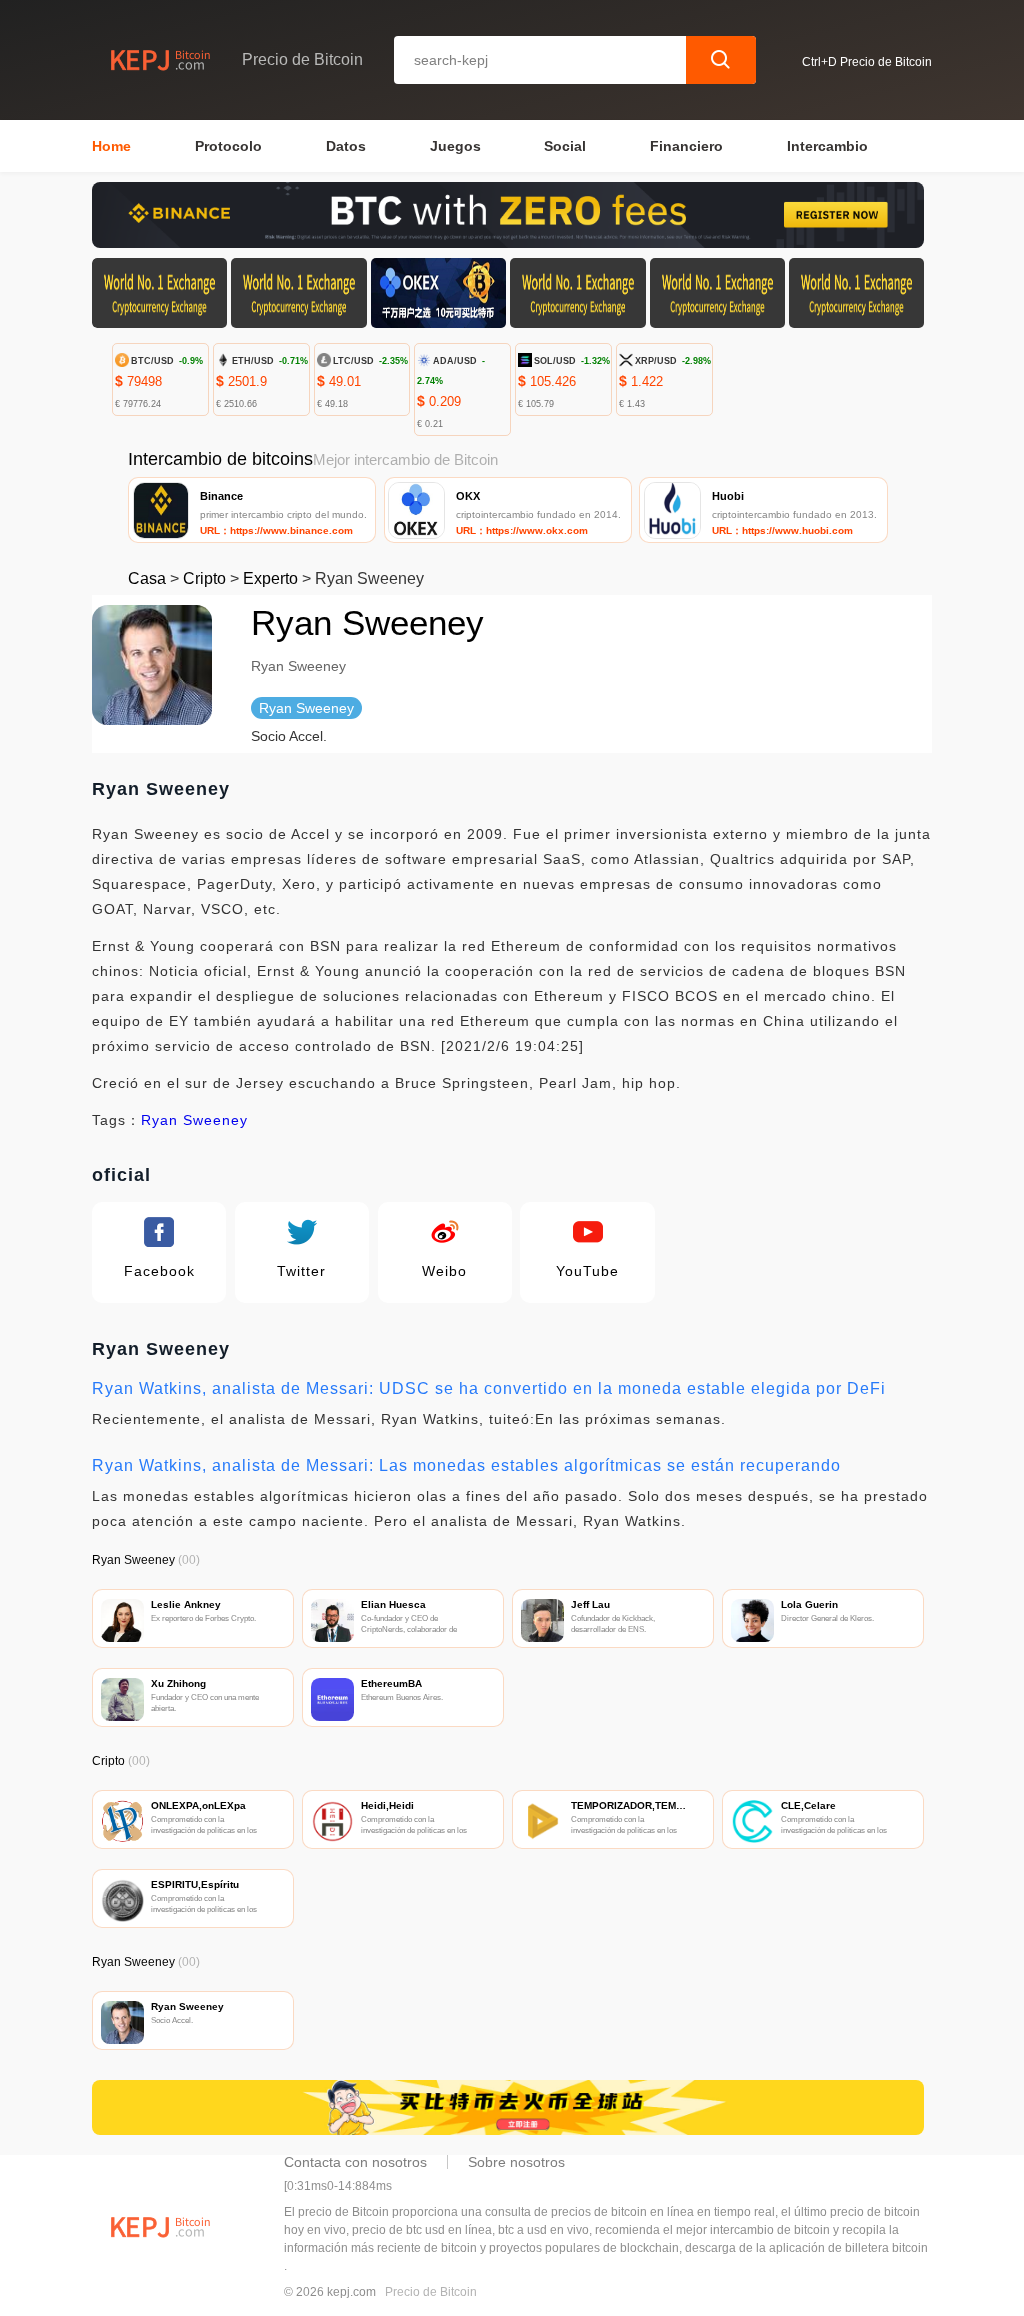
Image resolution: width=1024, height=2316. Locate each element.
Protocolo (228, 146)
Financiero (686, 146)
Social (565, 146)
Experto (270, 578)
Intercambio (827, 146)
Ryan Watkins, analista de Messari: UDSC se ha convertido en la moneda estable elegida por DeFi (489, 1388)
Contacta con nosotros (355, 2162)
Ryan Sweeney (194, 1120)
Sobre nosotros (516, 2162)
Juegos (455, 146)
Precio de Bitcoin (431, 2292)
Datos (346, 146)
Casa (147, 578)
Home (111, 146)
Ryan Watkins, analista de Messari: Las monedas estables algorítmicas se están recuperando (466, 1465)
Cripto (204, 578)
